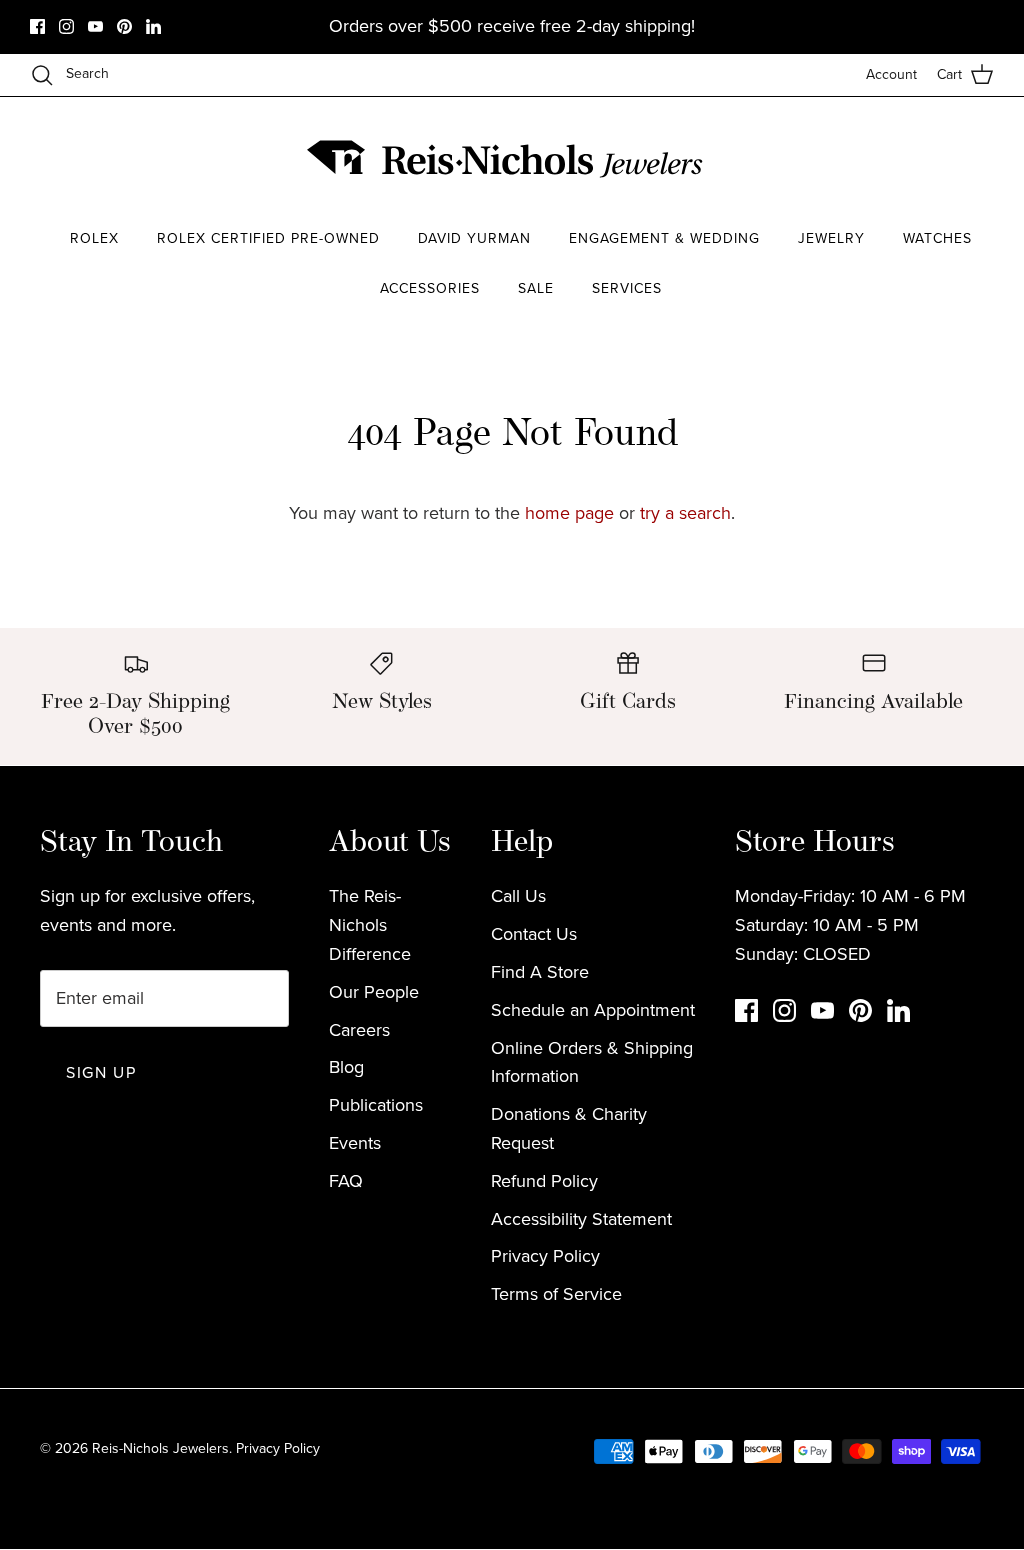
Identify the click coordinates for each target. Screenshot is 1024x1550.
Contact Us (534, 934)
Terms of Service (556, 1294)
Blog (346, 1067)
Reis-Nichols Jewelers (160, 1448)
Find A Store (540, 972)
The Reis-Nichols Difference (370, 925)
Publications (376, 1105)
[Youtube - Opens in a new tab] (95, 26)
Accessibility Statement (581, 1219)
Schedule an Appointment (593, 1010)
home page (569, 513)
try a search (685, 513)
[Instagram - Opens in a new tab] (66, 26)
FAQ (346, 1181)
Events (355, 1143)
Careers (359, 1030)
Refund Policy (544, 1181)
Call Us (518, 896)
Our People (374, 992)
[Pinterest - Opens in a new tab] (124, 26)
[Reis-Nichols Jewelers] (507, 159)
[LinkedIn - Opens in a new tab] (153, 26)
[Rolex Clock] (919, 159)
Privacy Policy (545, 1256)
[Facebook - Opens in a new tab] (37, 26)
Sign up (101, 1072)
